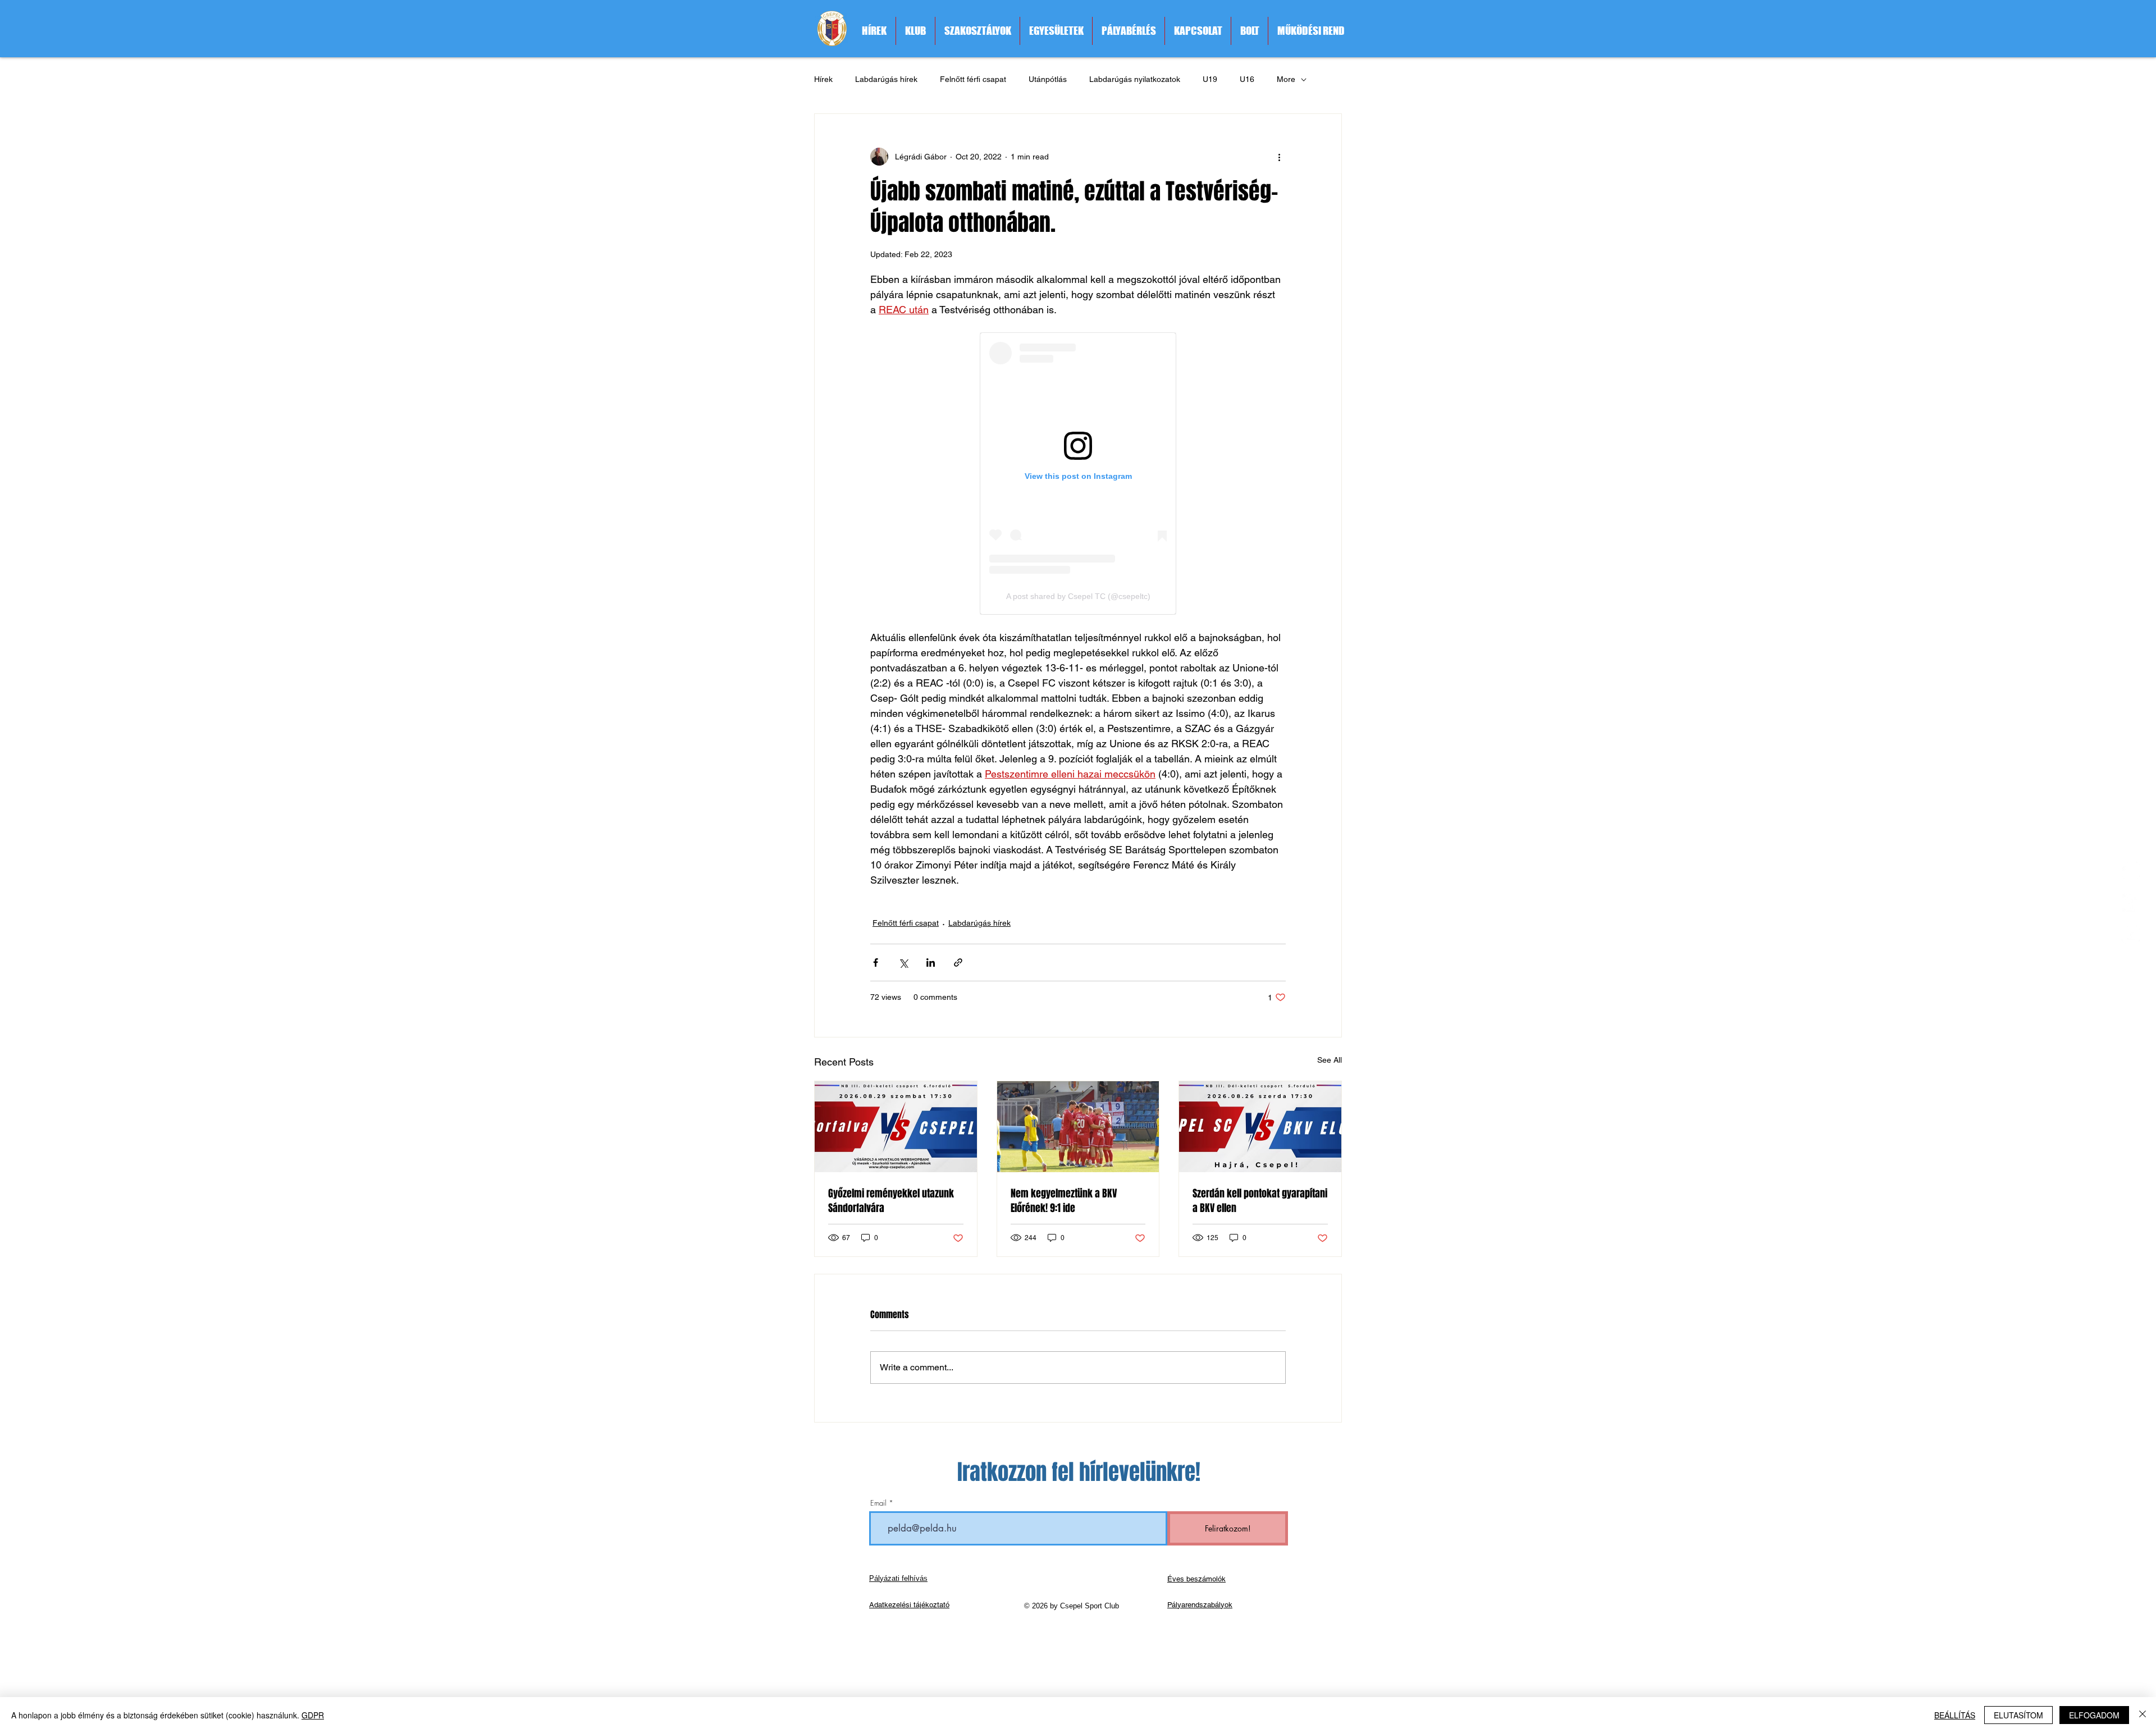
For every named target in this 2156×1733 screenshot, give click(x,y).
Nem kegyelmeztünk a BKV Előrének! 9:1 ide (1064, 1201)
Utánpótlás (1048, 79)
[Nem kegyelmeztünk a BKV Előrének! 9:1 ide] (1078, 1127)
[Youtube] (2131, 935)
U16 (1247, 79)
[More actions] (1279, 157)
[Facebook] (2131, 903)
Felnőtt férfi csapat (973, 79)
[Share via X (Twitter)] (903, 962)
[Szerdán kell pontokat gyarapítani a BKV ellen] (1260, 1127)
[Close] (2143, 1715)
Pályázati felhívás (898, 1578)
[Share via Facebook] (876, 962)
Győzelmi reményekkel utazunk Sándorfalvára (891, 1201)
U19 (1210, 79)
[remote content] (1078, 474)
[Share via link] (958, 962)
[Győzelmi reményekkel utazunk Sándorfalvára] (896, 1127)
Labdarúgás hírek (886, 79)
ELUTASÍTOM (2018, 1715)
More (1286, 79)
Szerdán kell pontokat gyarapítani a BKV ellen (1260, 1201)
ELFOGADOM (2094, 1715)
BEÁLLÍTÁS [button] (1955, 1715)
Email (878, 1503)
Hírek (823, 79)
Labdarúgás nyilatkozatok (1135, 79)
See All (1330, 1060)
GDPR (313, 1715)
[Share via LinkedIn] (931, 962)
